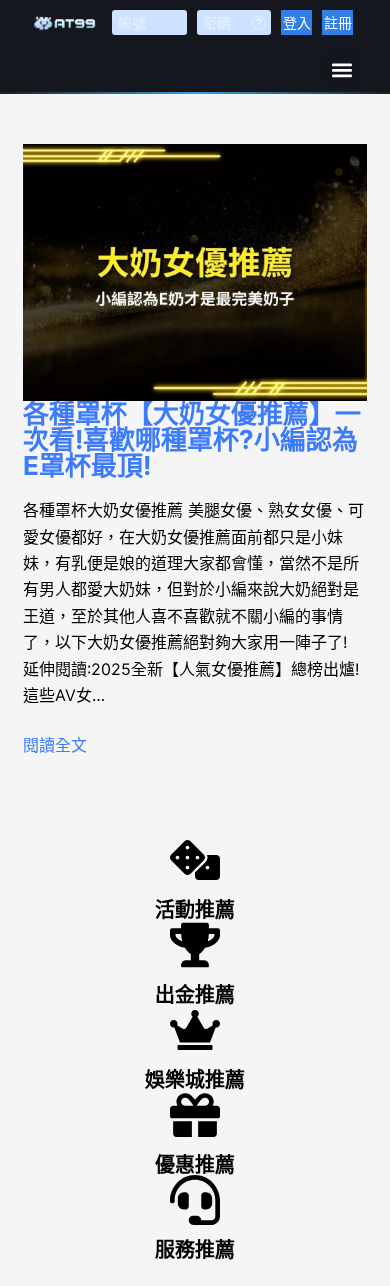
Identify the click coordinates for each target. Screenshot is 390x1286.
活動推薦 (195, 910)
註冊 (338, 22)
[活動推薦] (195, 860)
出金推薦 (195, 995)
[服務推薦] (195, 1200)
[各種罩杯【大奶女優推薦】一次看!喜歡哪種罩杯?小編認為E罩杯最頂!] (194, 272)
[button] (342, 69)
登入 (297, 22)
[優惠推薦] (195, 1115)
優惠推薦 (195, 1165)
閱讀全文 (55, 745)
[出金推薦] (195, 945)
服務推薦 (195, 1250)
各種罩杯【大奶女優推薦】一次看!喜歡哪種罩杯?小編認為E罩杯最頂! (192, 439)
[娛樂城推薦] (195, 1030)
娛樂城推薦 (195, 1080)
